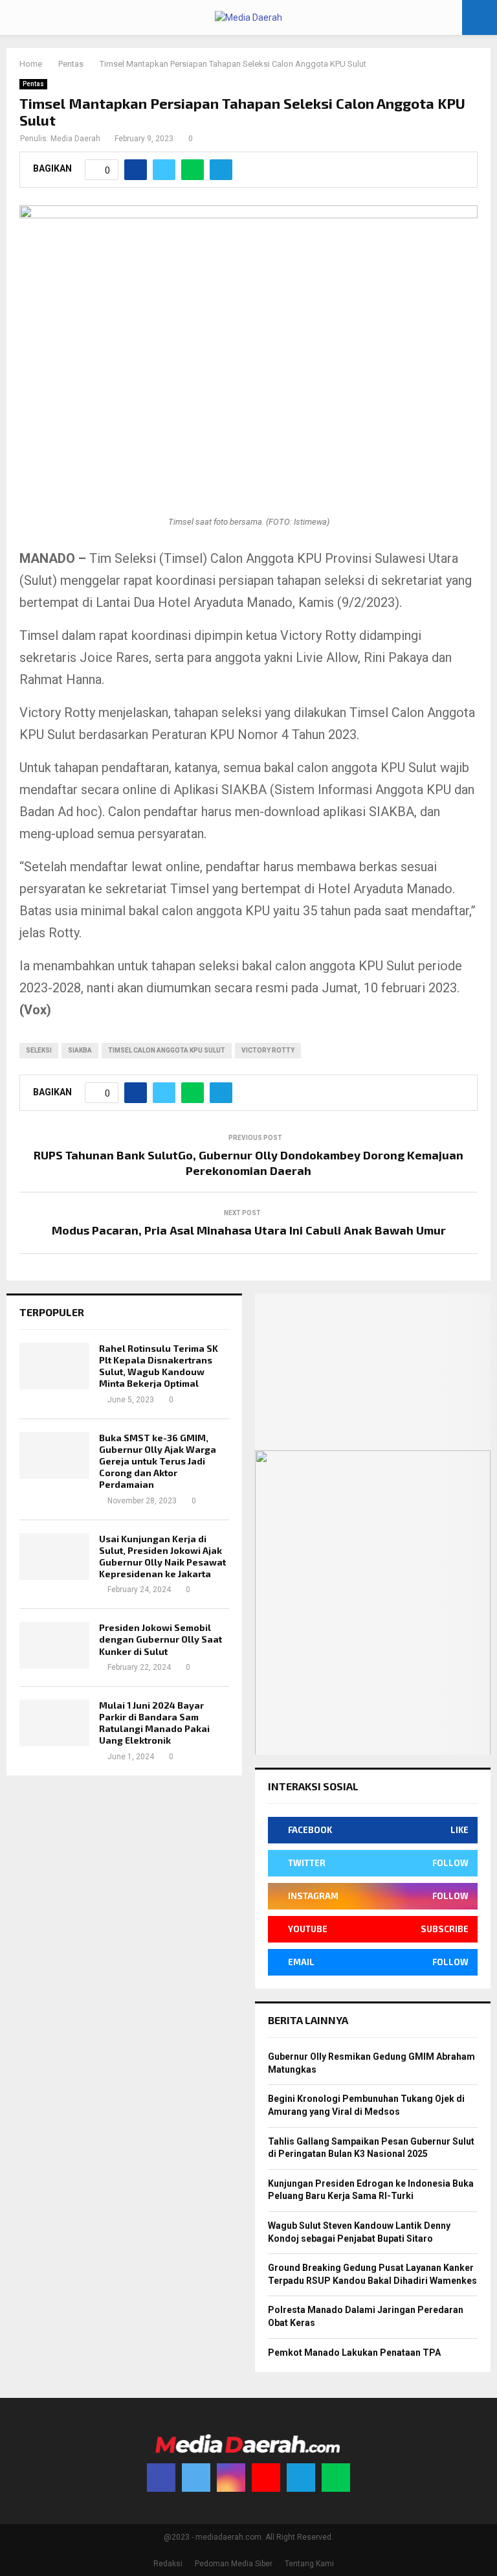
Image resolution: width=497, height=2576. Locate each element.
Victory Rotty (268, 1050)
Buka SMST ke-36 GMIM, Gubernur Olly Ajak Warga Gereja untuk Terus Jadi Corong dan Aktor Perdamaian (158, 1461)
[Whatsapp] (336, 2478)
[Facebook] (161, 2478)
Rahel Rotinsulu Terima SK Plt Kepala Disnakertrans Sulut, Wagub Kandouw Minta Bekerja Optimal (159, 1366)
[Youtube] (266, 2478)
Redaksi (168, 2564)
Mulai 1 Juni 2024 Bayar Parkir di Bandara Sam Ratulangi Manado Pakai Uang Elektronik (154, 1723)
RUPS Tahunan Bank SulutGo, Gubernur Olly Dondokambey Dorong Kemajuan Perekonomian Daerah (248, 1163)
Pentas (33, 84)
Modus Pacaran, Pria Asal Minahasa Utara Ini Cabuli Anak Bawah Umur (249, 1230)
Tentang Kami (309, 2564)
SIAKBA (80, 1050)
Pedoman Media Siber (234, 2564)
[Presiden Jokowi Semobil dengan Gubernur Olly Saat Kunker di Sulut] (54, 1645)
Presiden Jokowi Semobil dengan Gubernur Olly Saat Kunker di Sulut (160, 1639)
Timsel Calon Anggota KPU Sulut (167, 1050)
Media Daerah (75, 139)
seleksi (39, 1050)
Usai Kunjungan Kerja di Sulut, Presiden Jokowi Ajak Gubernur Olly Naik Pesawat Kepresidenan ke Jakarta (162, 1556)
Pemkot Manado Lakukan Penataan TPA (354, 2353)
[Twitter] (196, 2478)
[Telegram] (301, 2478)
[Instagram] (231, 2478)
